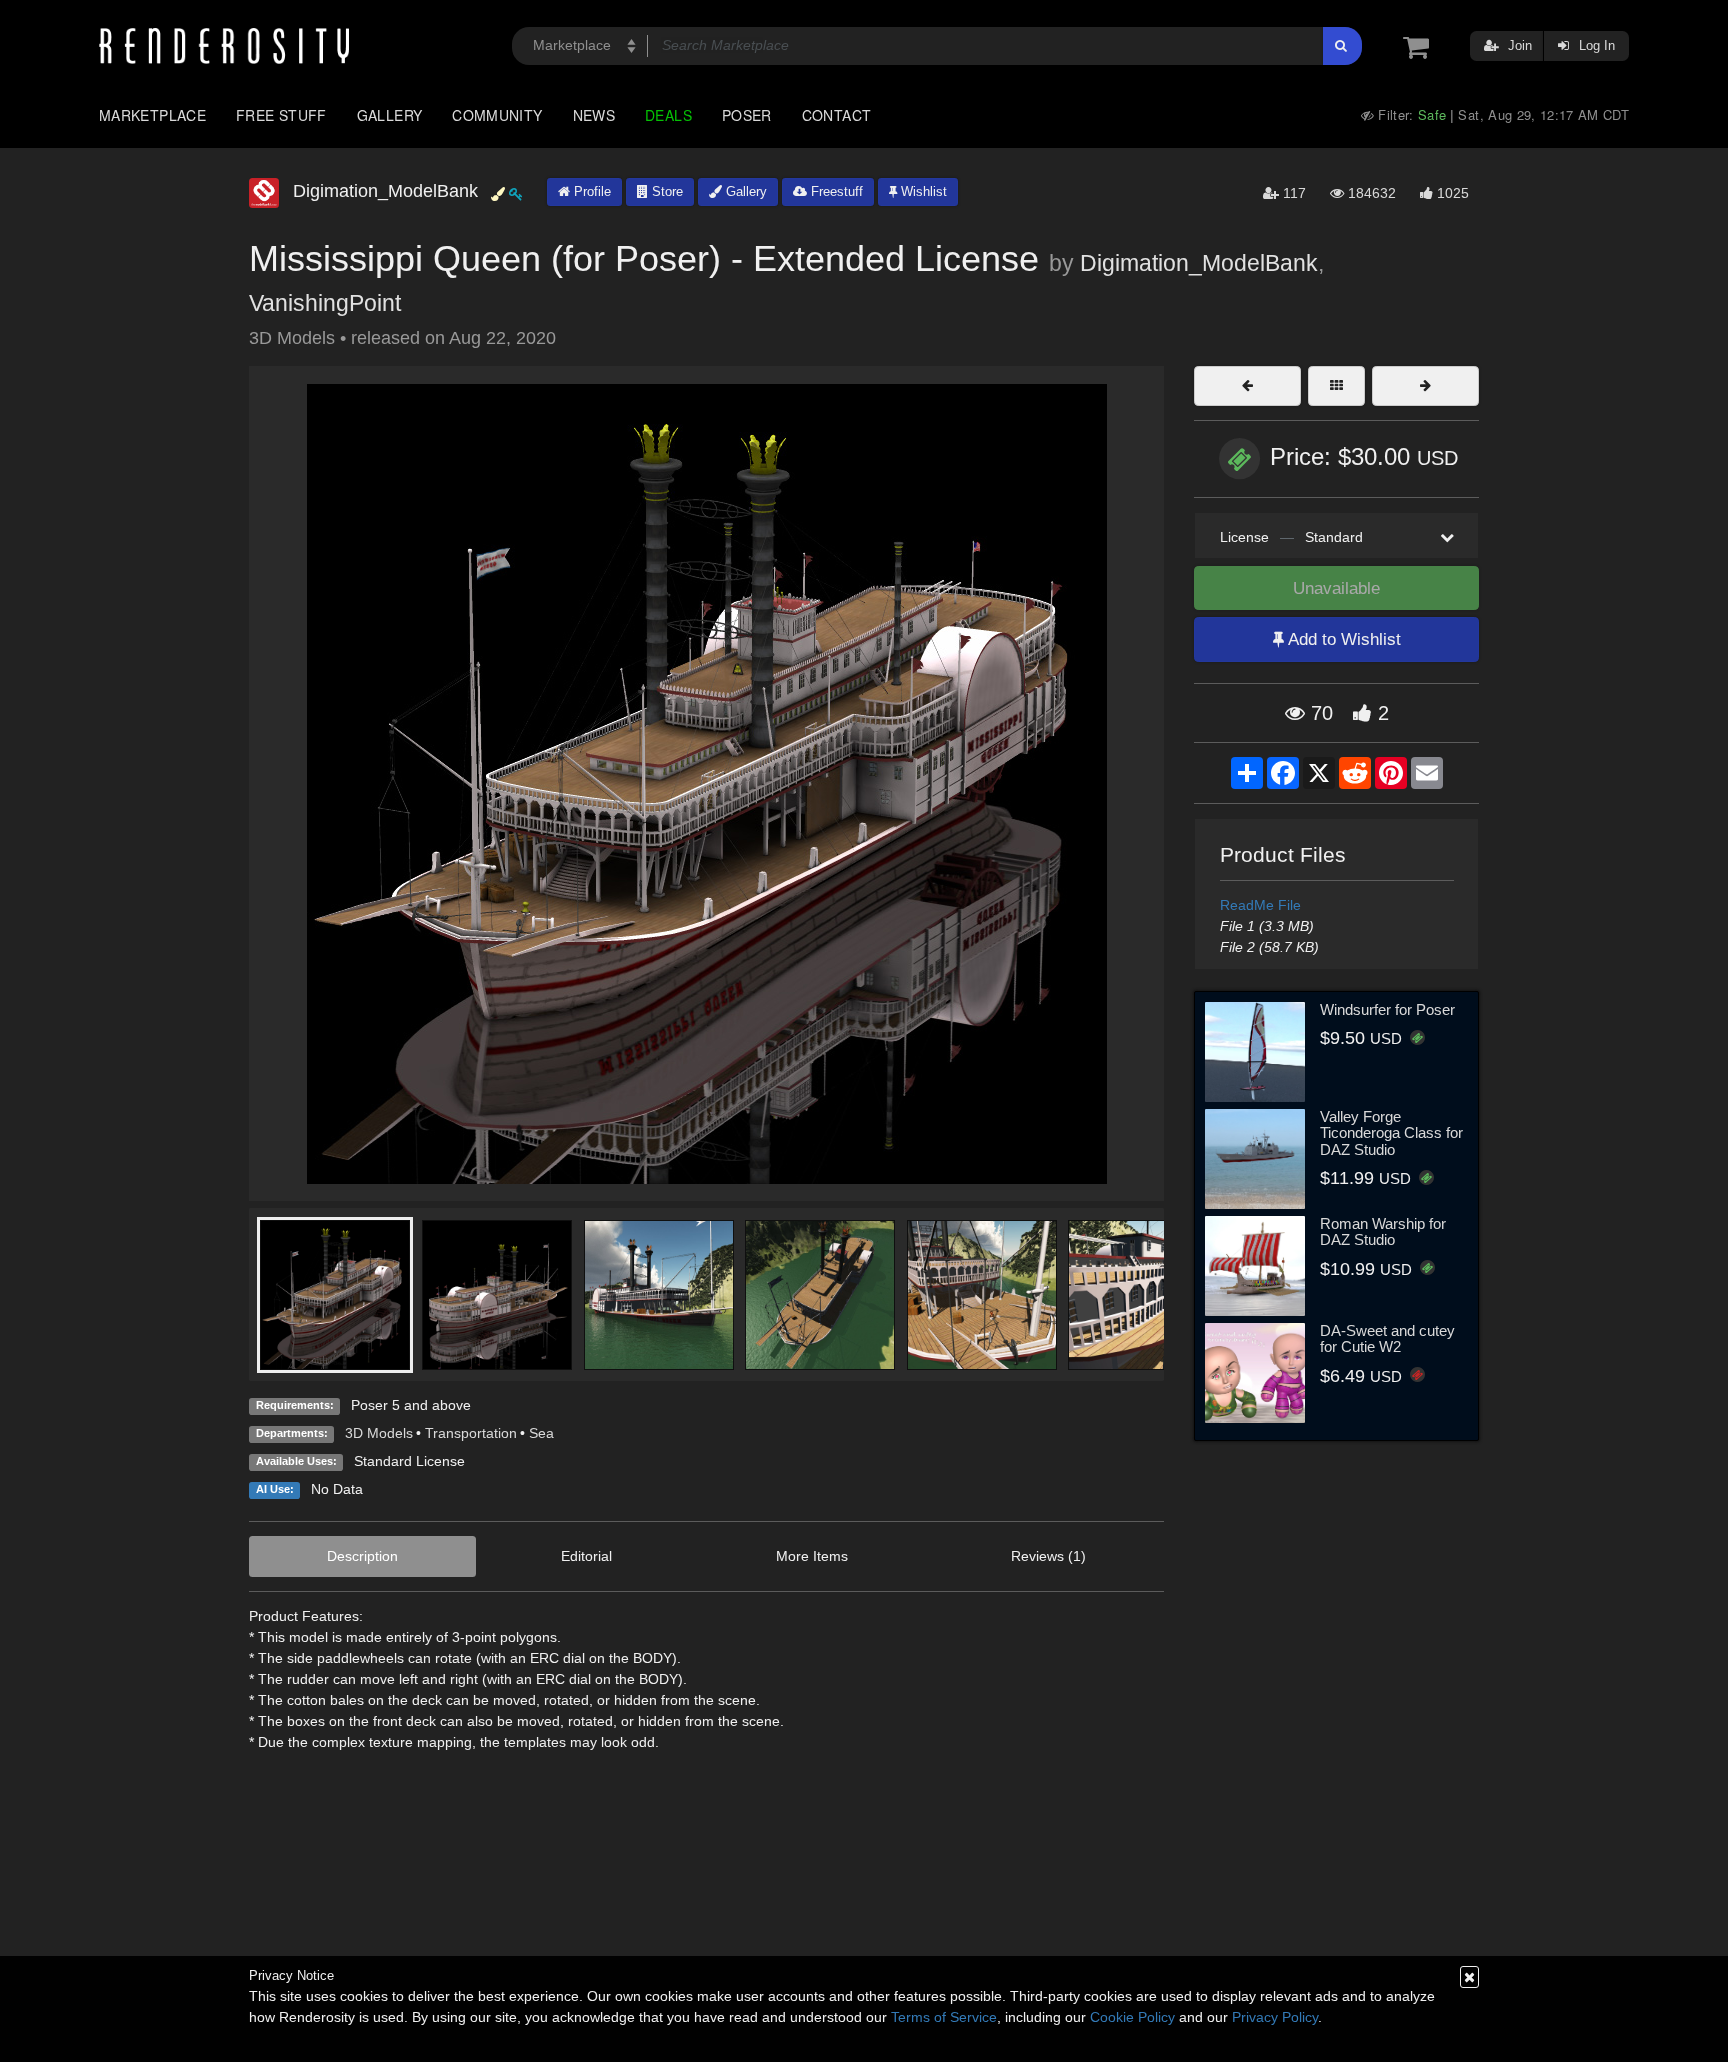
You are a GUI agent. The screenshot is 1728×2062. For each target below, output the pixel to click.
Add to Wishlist (1342, 639)
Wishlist (922, 191)
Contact (837, 115)
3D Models (379, 1433)
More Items (812, 1556)
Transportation (471, 1433)
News (594, 115)
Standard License (409, 1461)
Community (497, 115)
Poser (747, 115)
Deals (668, 115)
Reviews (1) (1048, 1556)
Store (665, 191)
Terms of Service (944, 2017)
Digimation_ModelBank (1199, 263)
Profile (590, 191)
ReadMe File (1260, 905)
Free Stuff (281, 115)
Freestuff (835, 191)
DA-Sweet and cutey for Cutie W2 (1387, 1339)
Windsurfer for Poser (1387, 1009)
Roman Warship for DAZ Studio (1383, 1232)
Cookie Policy (1132, 2017)
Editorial (586, 1556)
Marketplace (152, 115)
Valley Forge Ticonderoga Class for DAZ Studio (1391, 1133)
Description (362, 1556)
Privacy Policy (1275, 2017)
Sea (541, 1433)
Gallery (390, 115)
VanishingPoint (325, 303)
